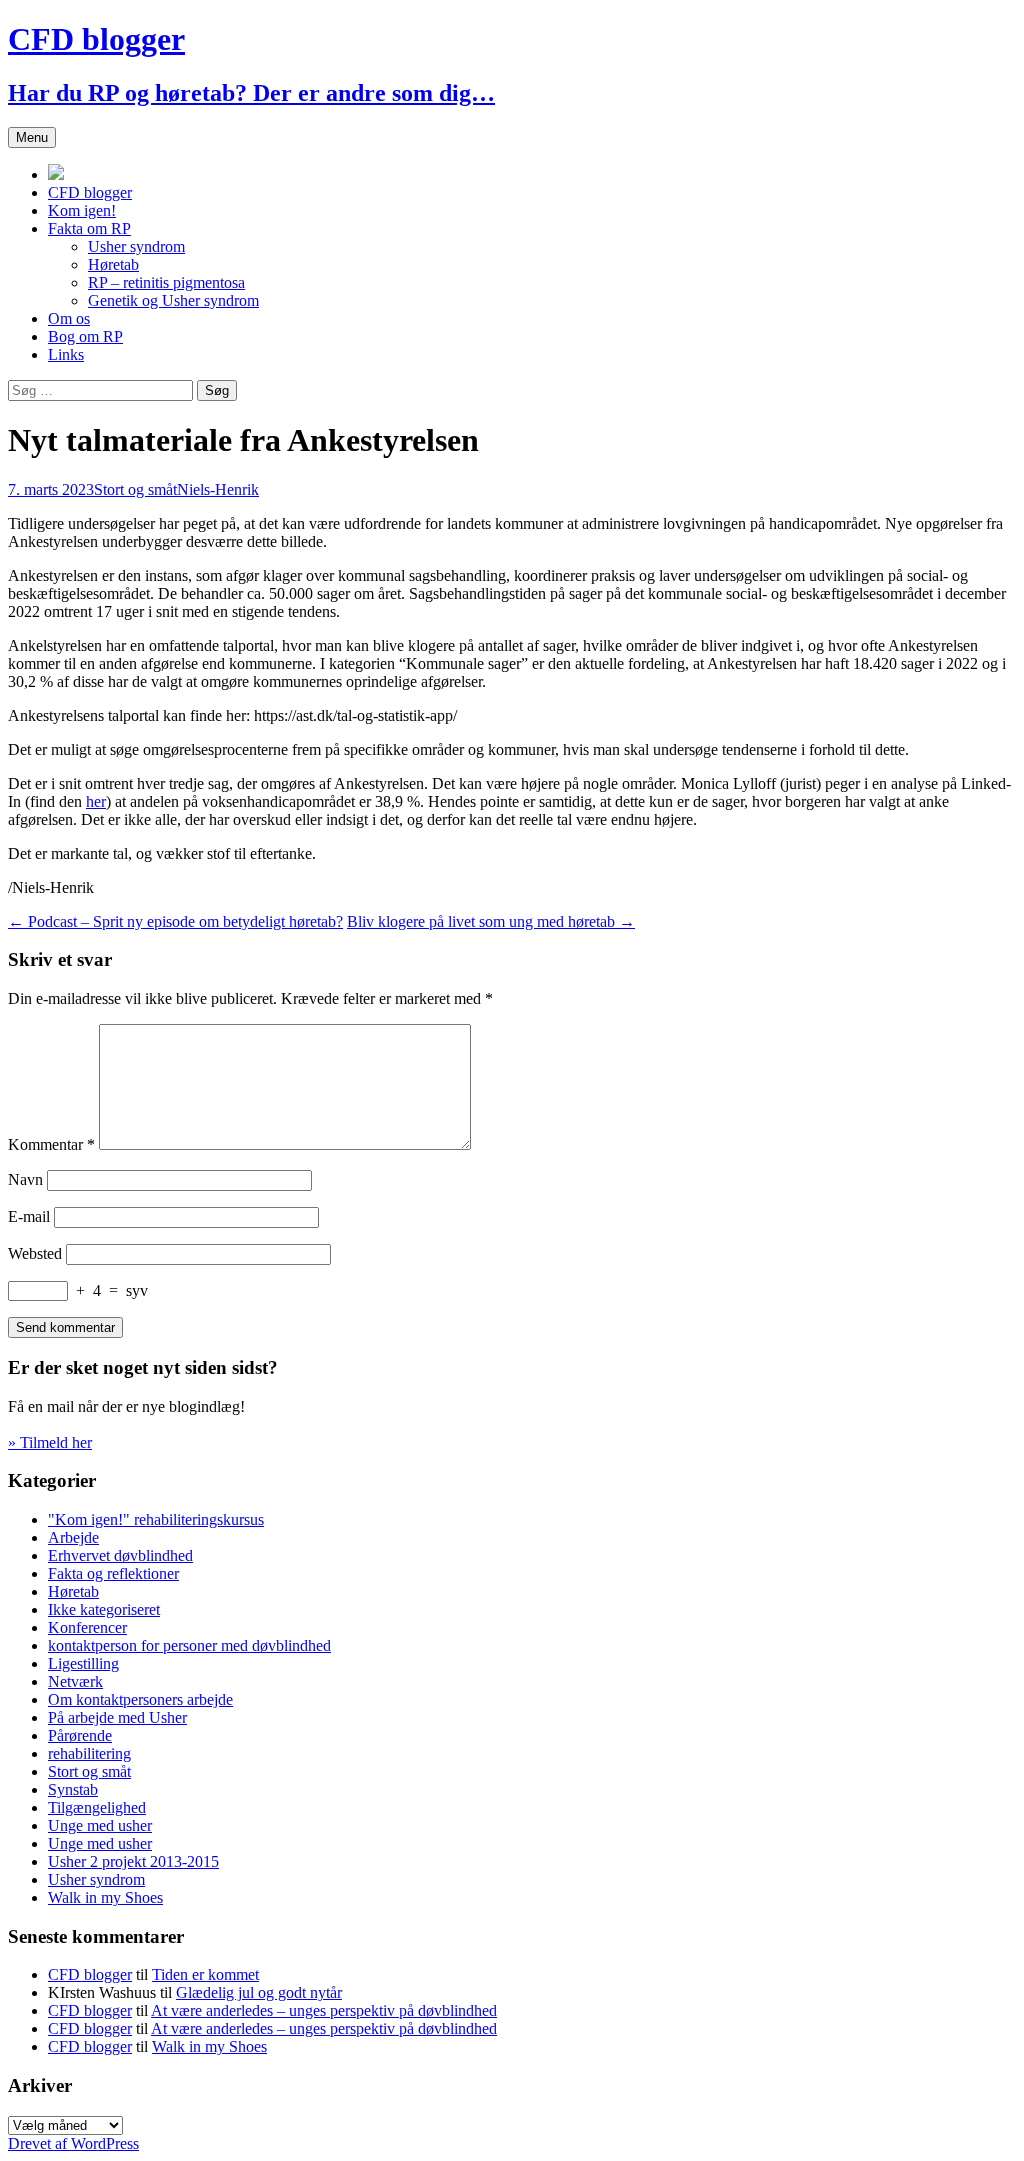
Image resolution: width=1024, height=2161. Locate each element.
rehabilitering (89, 1753)
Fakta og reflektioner (113, 1573)
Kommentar (51, 1144)
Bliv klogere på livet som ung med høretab (491, 921)
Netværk (75, 1681)
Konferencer (87, 1627)
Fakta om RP (89, 228)
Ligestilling (83, 1663)
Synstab (73, 1789)
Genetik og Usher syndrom (173, 300)
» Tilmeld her (50, 1442)
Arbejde (73, 1537)
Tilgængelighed (97, 1807)
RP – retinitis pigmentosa (166, 282)
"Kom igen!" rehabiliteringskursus (156, 1519)
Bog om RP (85, 336)
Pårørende (80, 1735)
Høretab (113, 264)
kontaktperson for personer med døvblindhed (189, 1645)
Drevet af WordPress (73, 2143)
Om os (69, 318)
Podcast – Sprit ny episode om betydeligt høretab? (175, 921)
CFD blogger (90, 192)
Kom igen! (82, 210)
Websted (35, 1253)
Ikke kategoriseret (104, 1609)
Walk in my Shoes (105, 1897)
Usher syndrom (136, 246)
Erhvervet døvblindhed (120, 1555)
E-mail (29, 1216)
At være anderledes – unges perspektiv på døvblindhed (324, 2010)
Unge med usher (100, 1825)
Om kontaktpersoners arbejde (140, 1699)
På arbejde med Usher (117, 1717)
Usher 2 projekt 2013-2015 (133, 1861)
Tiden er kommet (205, 1974)
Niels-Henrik (218, 489)
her (96, 801)
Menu (32, 137)
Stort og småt (135, 489)
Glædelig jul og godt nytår (259, 1992)
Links (66, 354)
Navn (25, 1179)
